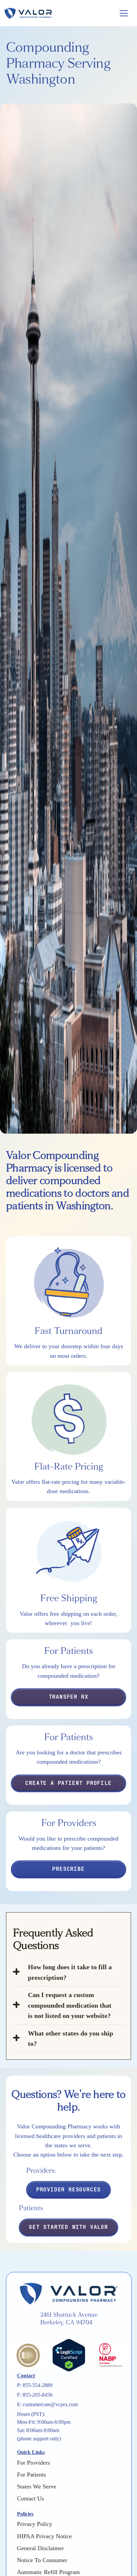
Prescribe (68, 1869)
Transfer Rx (69, 1697)
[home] (58, 13)
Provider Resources (68, 2190)
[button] (122, 13)
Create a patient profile (68, 1783)
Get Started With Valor (68, 2227)
